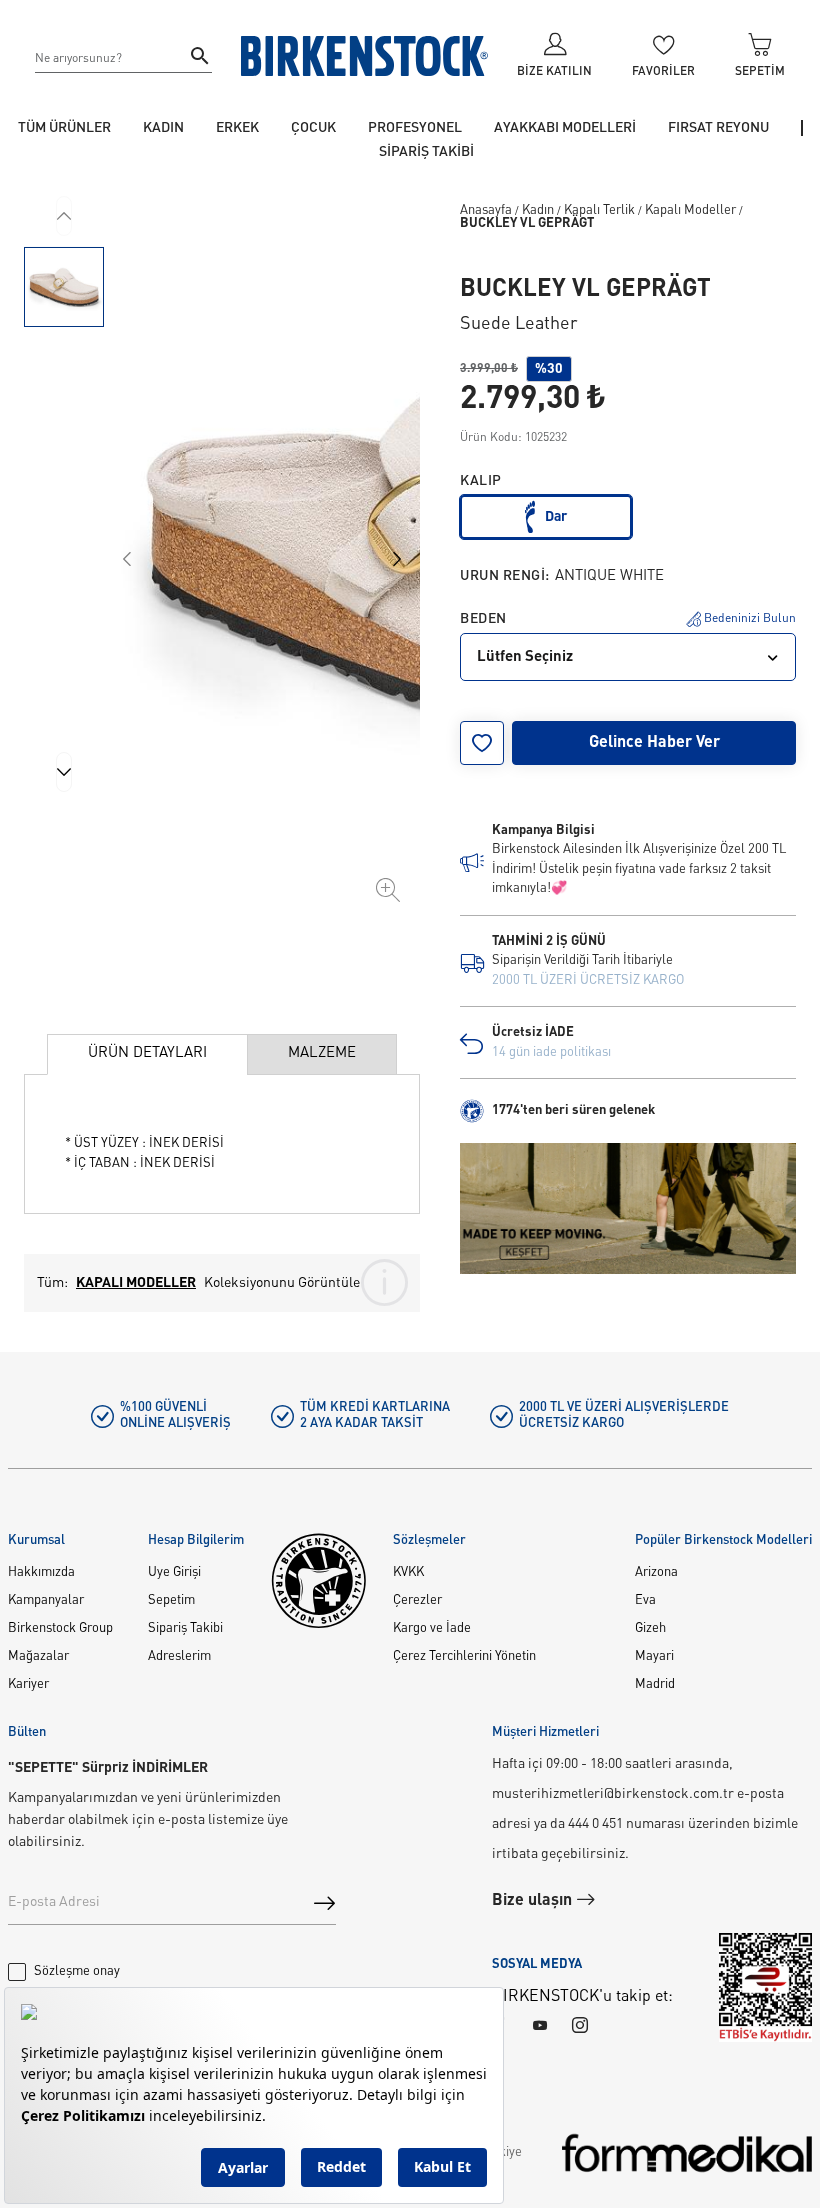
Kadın (538, 210)
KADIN (163, 128)
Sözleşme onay (77, 1971)
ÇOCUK (313, 128)
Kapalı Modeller (690, 210)
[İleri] (64, 772)
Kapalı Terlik (599, 210)
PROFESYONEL (415, 128)
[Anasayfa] (365, 56)
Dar (556, 517)
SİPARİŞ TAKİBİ (426, 152)
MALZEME (322, 1053)
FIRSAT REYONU (718, 128)
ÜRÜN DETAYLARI (147, 1053)
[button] (64, 287)
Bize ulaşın (534, 1901)
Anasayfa (486, 210)
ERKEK (237, 128)
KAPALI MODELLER (136, 1283)
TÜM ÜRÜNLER (64, 128)
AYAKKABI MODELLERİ (565, 128)
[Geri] (64, 216)
